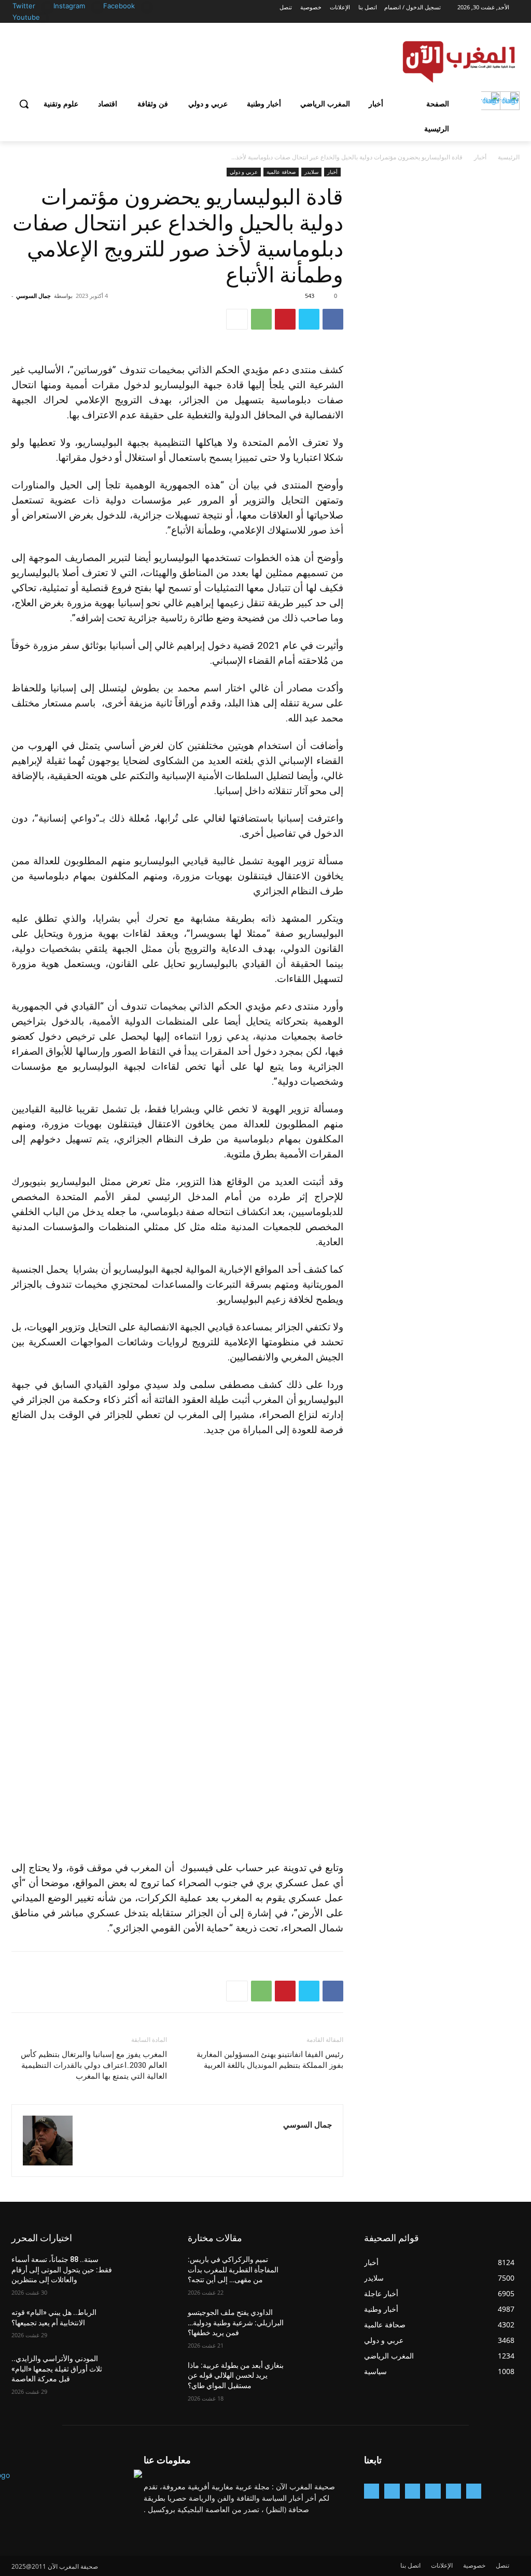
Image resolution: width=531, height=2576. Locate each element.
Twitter (24, 6)
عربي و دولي (244, 172)
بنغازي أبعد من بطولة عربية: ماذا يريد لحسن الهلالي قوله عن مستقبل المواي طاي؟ (236, 2375)
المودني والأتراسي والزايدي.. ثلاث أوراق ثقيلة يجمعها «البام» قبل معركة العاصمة (57, 2369)
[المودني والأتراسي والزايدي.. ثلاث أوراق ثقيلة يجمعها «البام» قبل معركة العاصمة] (144, 2370)
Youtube (26, 17)
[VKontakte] (372, 2491)
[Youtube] (43, 18)
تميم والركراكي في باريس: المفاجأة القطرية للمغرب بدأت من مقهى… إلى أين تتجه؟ (233, 2270)
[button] (24, 104)
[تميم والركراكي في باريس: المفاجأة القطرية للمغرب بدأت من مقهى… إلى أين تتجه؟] (320, 2271)
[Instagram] (97, 6)
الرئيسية (509, 157)
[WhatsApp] (261, 319)
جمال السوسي (33, 296)
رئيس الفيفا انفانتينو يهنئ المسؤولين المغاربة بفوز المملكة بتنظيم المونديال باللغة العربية (270, 2060)
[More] (237, 319)
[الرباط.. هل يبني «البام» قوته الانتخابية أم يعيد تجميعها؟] (144, 2324)
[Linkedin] (413, 2491)
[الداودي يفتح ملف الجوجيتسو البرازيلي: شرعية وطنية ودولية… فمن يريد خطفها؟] (320, 2324)
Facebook (119, 6)
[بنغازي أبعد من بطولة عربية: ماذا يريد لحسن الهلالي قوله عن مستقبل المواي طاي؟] (320, 2377)
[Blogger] (474, 2491)
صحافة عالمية (281, 172)
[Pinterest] (285, 319)
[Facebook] (147, 6)
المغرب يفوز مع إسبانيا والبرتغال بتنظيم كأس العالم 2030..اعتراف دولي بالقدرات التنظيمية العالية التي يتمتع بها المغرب (94, 2065)
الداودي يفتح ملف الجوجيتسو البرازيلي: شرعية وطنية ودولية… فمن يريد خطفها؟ (236, 2322)
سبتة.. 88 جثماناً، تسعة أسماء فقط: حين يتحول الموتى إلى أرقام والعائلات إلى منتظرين (62, 2270)
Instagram (69, 6)
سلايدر (311, 172)
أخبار (480, 157)
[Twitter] (47, 6)
